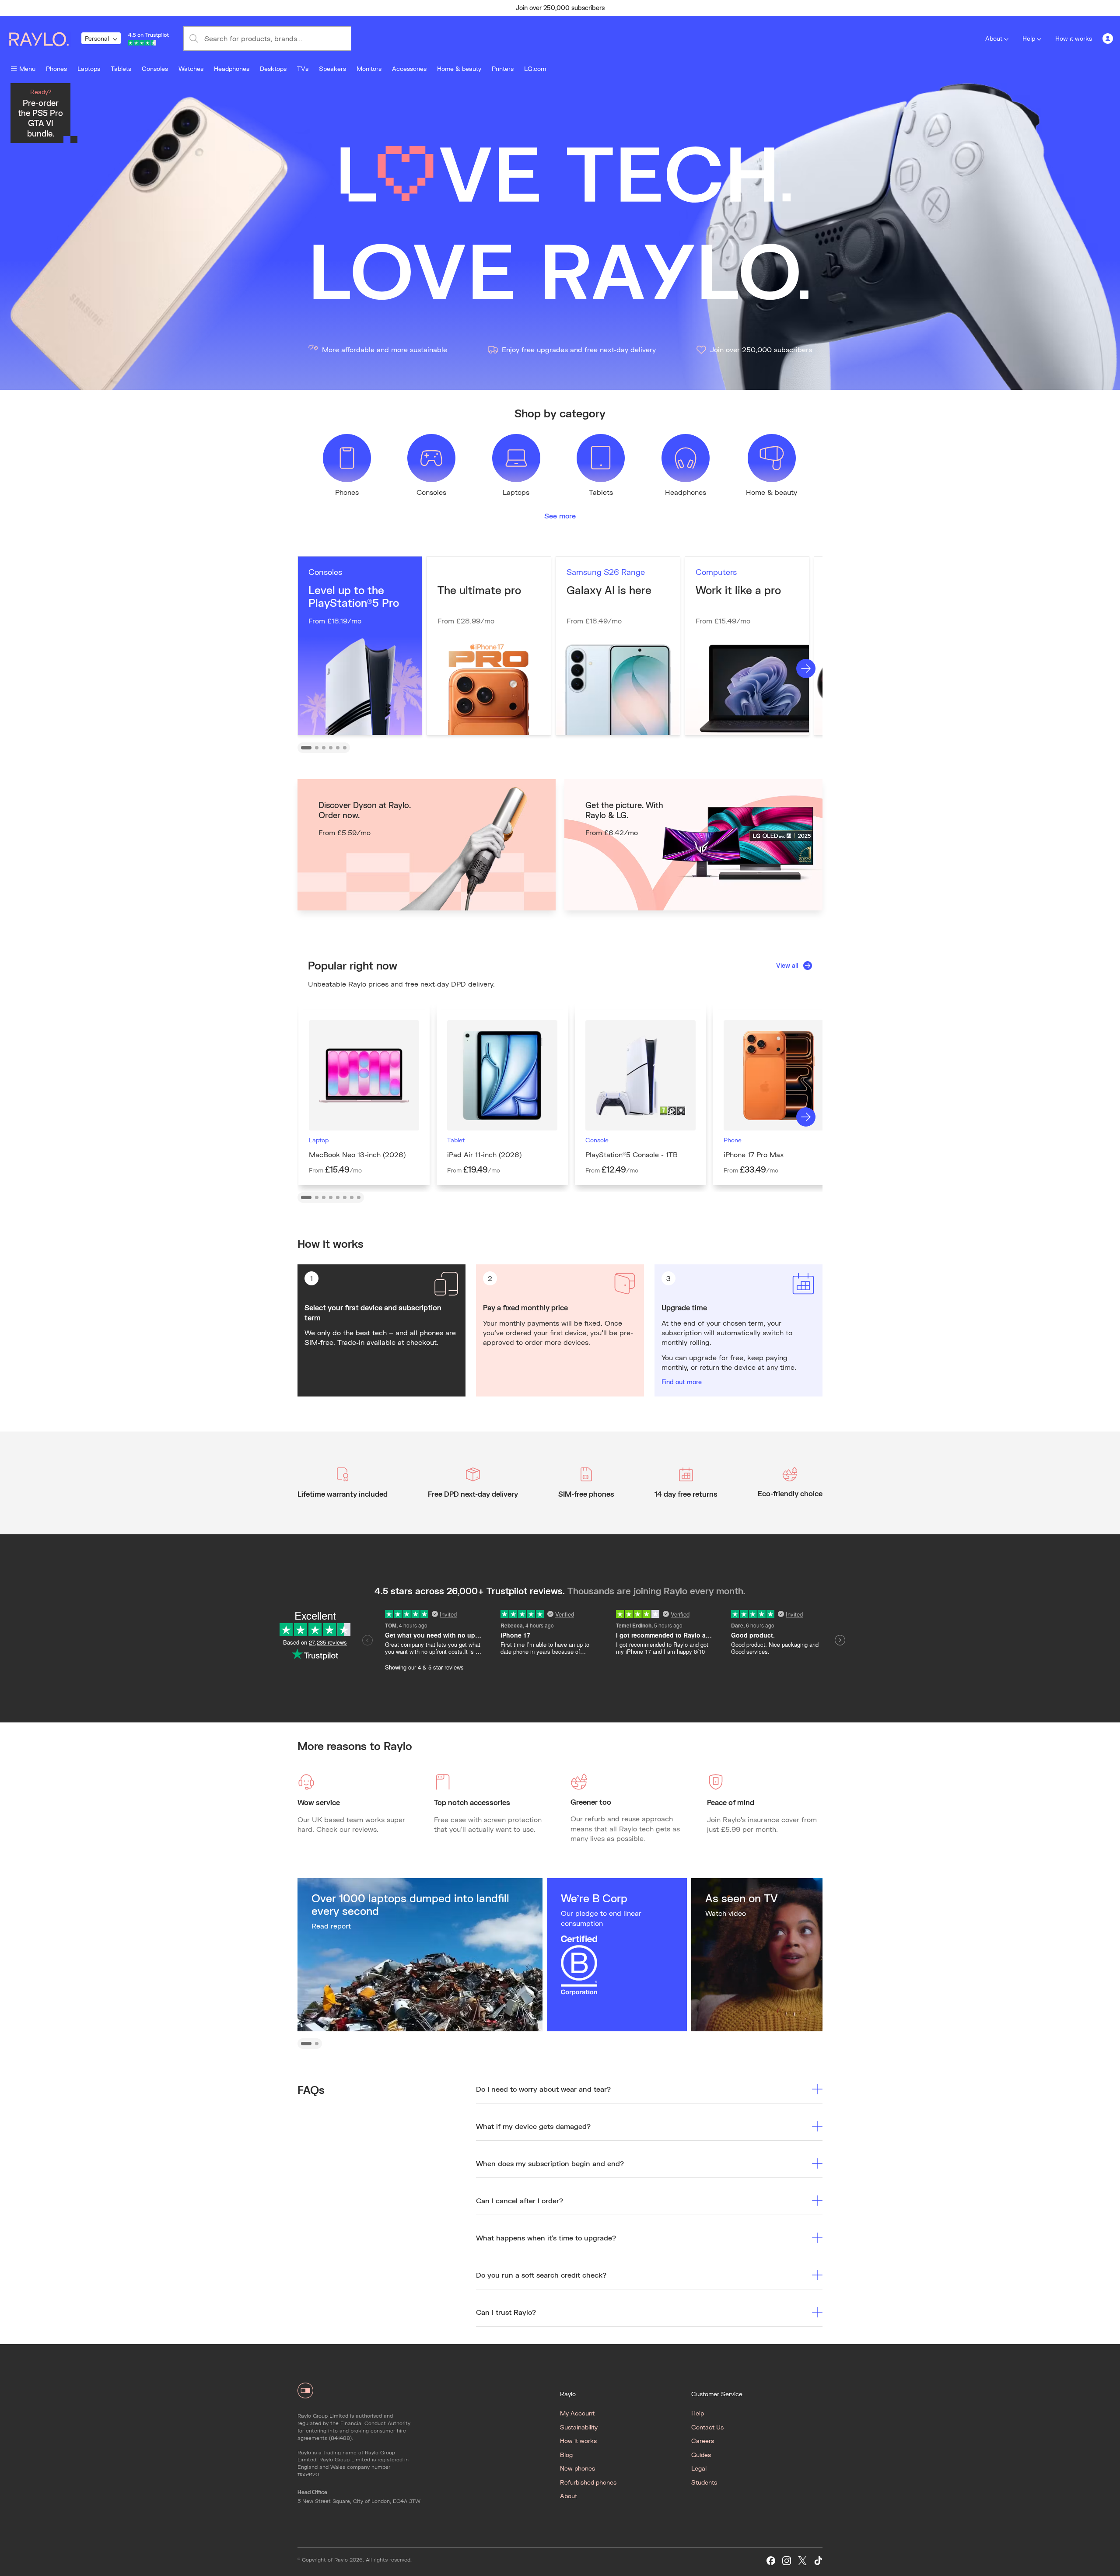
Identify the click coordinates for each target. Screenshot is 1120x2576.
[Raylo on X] (802, 2561)
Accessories (409, 68)
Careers (703, 2441)
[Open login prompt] (1108, 38)
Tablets (121, 68)
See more (560, 516)
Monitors (369, 68)
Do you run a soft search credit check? (541, 2275)
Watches (191, 68)
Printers (503, 68)
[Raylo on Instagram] (787, 2561)
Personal (97, 38)
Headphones (232, 68)
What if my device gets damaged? (533, 2126)
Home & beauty (459, 68)
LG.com (535, 68)
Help (1029, 38)
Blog (566, 2455)
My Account (577, 2413)
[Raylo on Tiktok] (818, 2561)
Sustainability (579, 2427)
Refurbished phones (588, 2482)
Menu (27, 68)
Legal (699, 2468)
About (994, 38)
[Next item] (733, 8)
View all (787, 965)
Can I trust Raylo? (506, 2312)
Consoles (155, 68)
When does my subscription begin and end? (550, 2163)
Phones (56, 68)
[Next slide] (806, 668)
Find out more (682, 1382)
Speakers (332, 68)
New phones (577, 2468)
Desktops (273, 68)
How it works (1074, 38)
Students (704, 2482)
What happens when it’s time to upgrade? (546, 2238)
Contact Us (707, 2427)
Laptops (89, 68)
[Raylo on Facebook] (771, 2561)
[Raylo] (44, 38)
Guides (701, 2455)
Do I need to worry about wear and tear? (543, 2089)
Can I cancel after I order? (520, 2200)
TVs (303, 68)
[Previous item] (387, 8)
